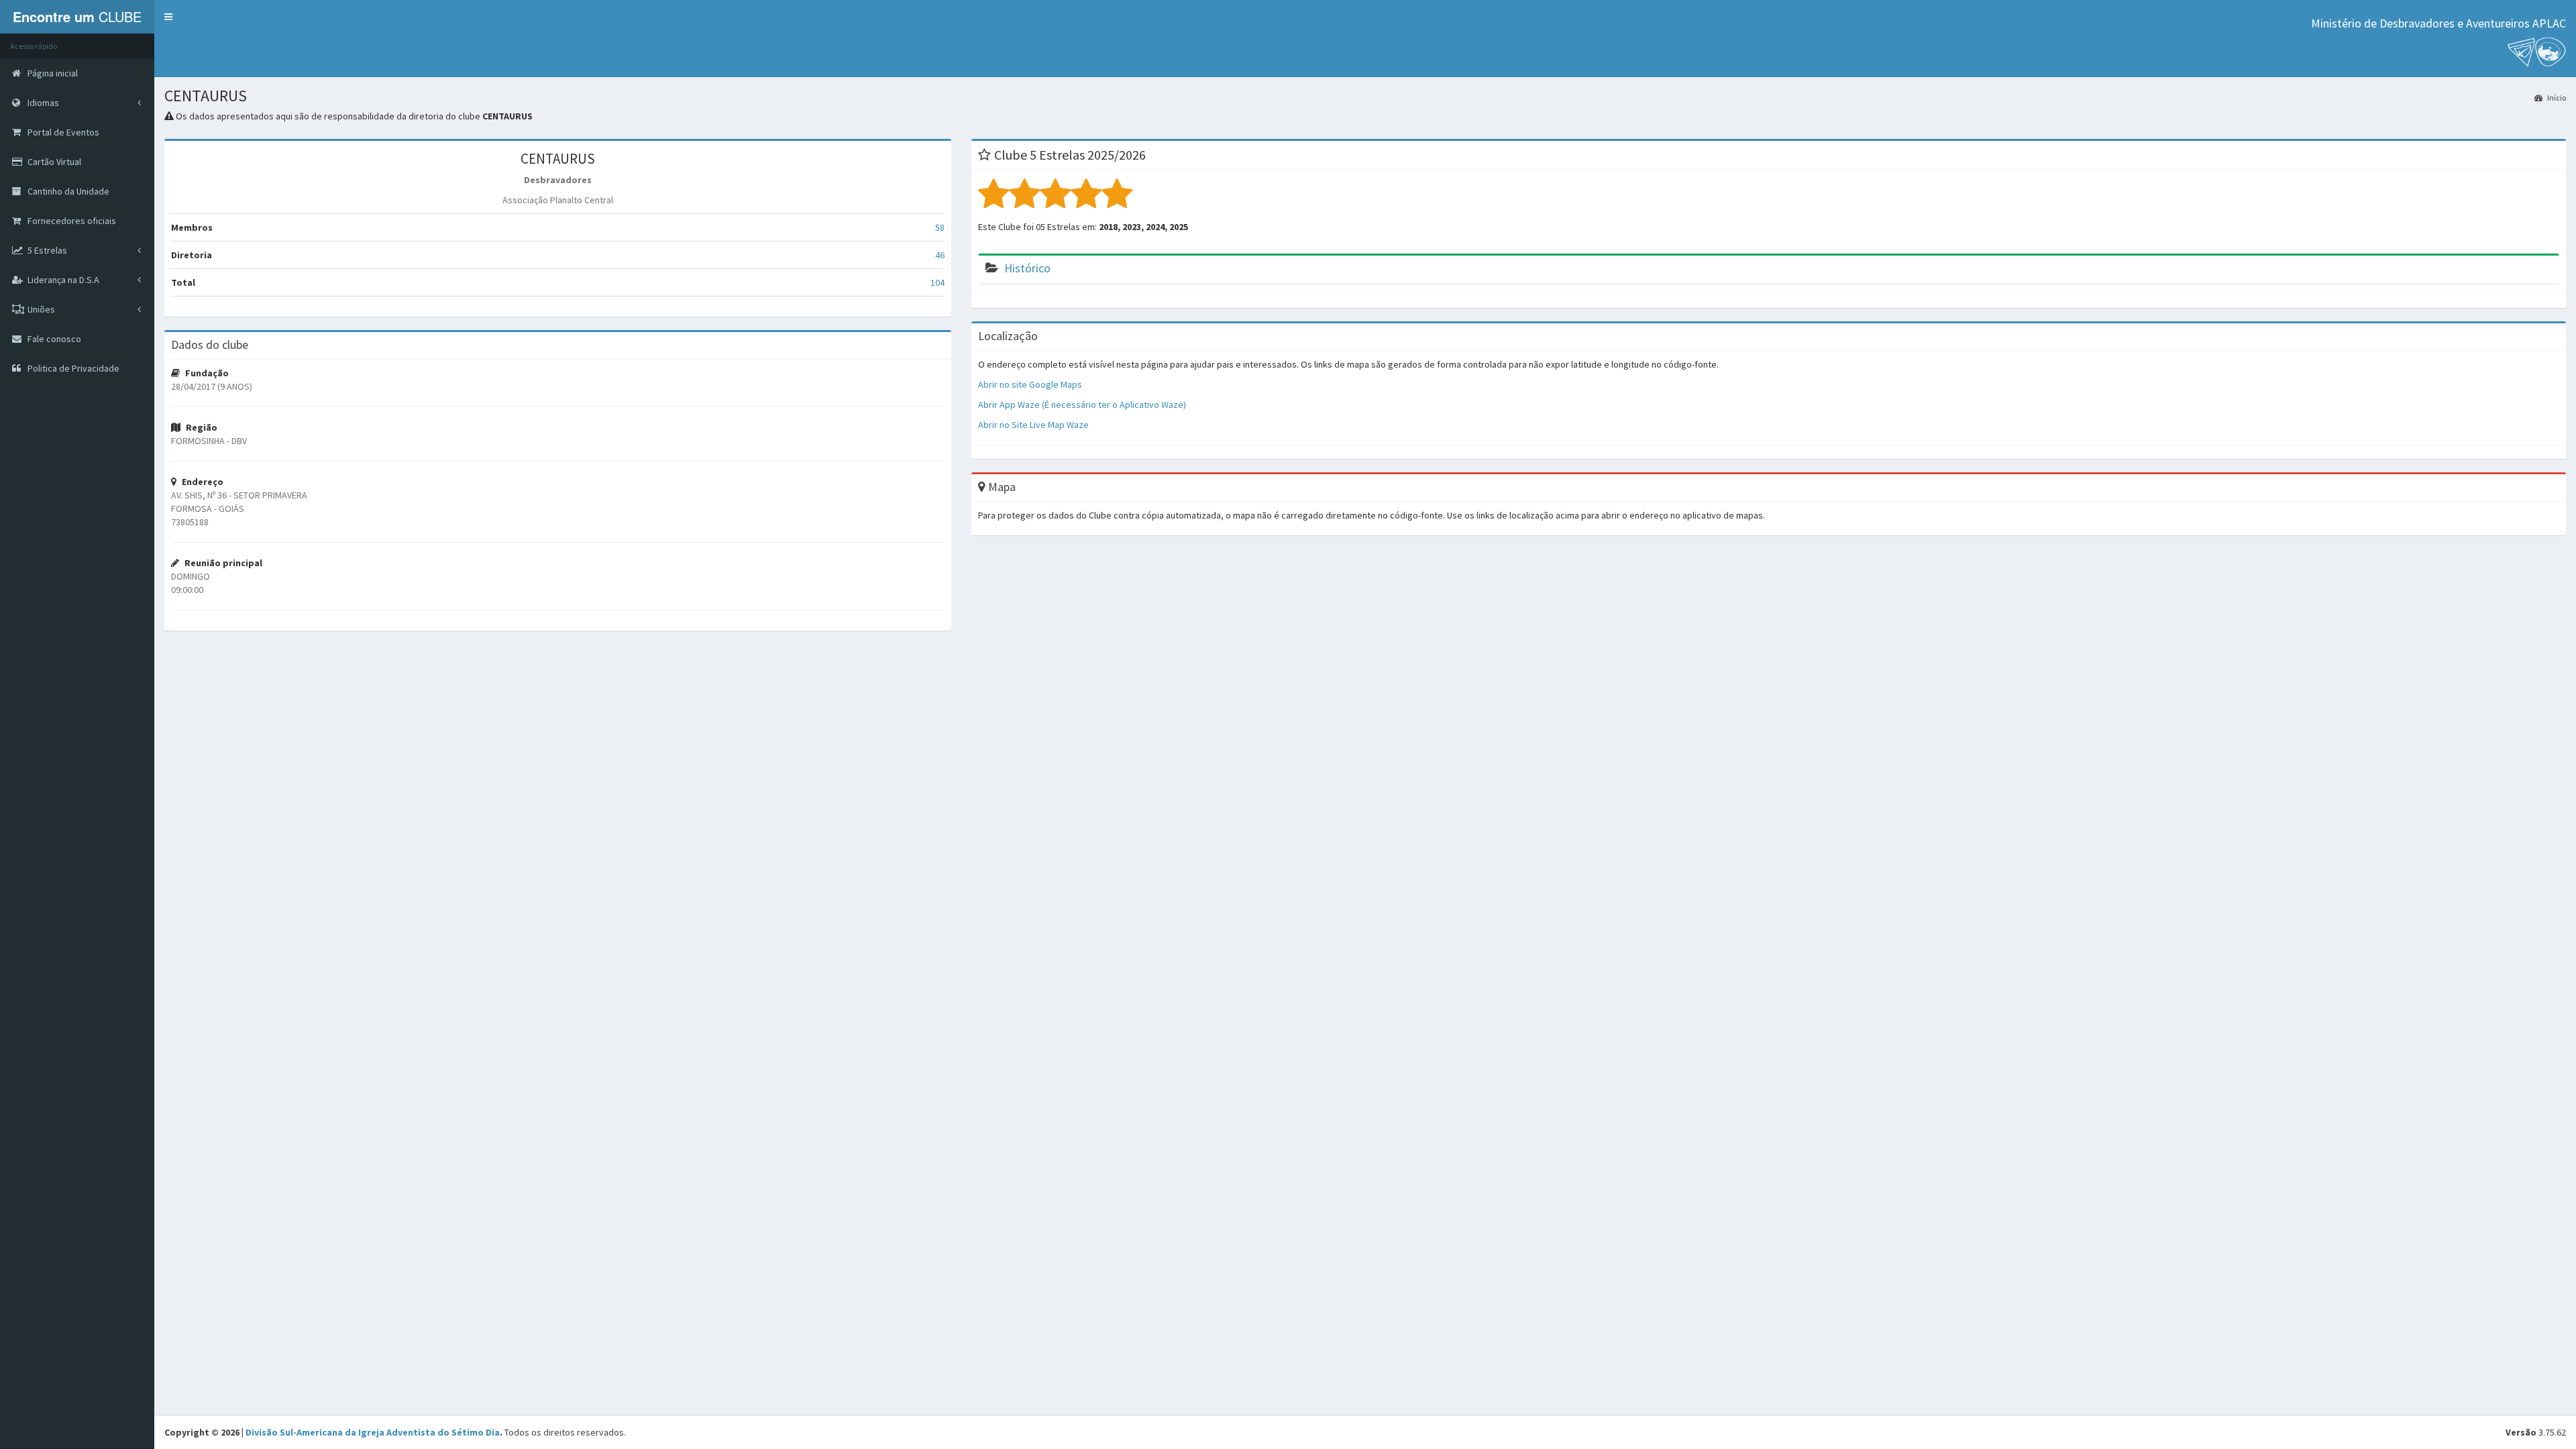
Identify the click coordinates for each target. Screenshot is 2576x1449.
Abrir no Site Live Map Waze (1033, 425)
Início (2556, 98)
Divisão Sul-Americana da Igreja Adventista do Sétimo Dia (373, 1432)
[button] (168, 17)
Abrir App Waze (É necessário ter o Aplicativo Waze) (1082, 405)
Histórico (1027, 268)
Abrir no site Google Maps (1030, 384)
